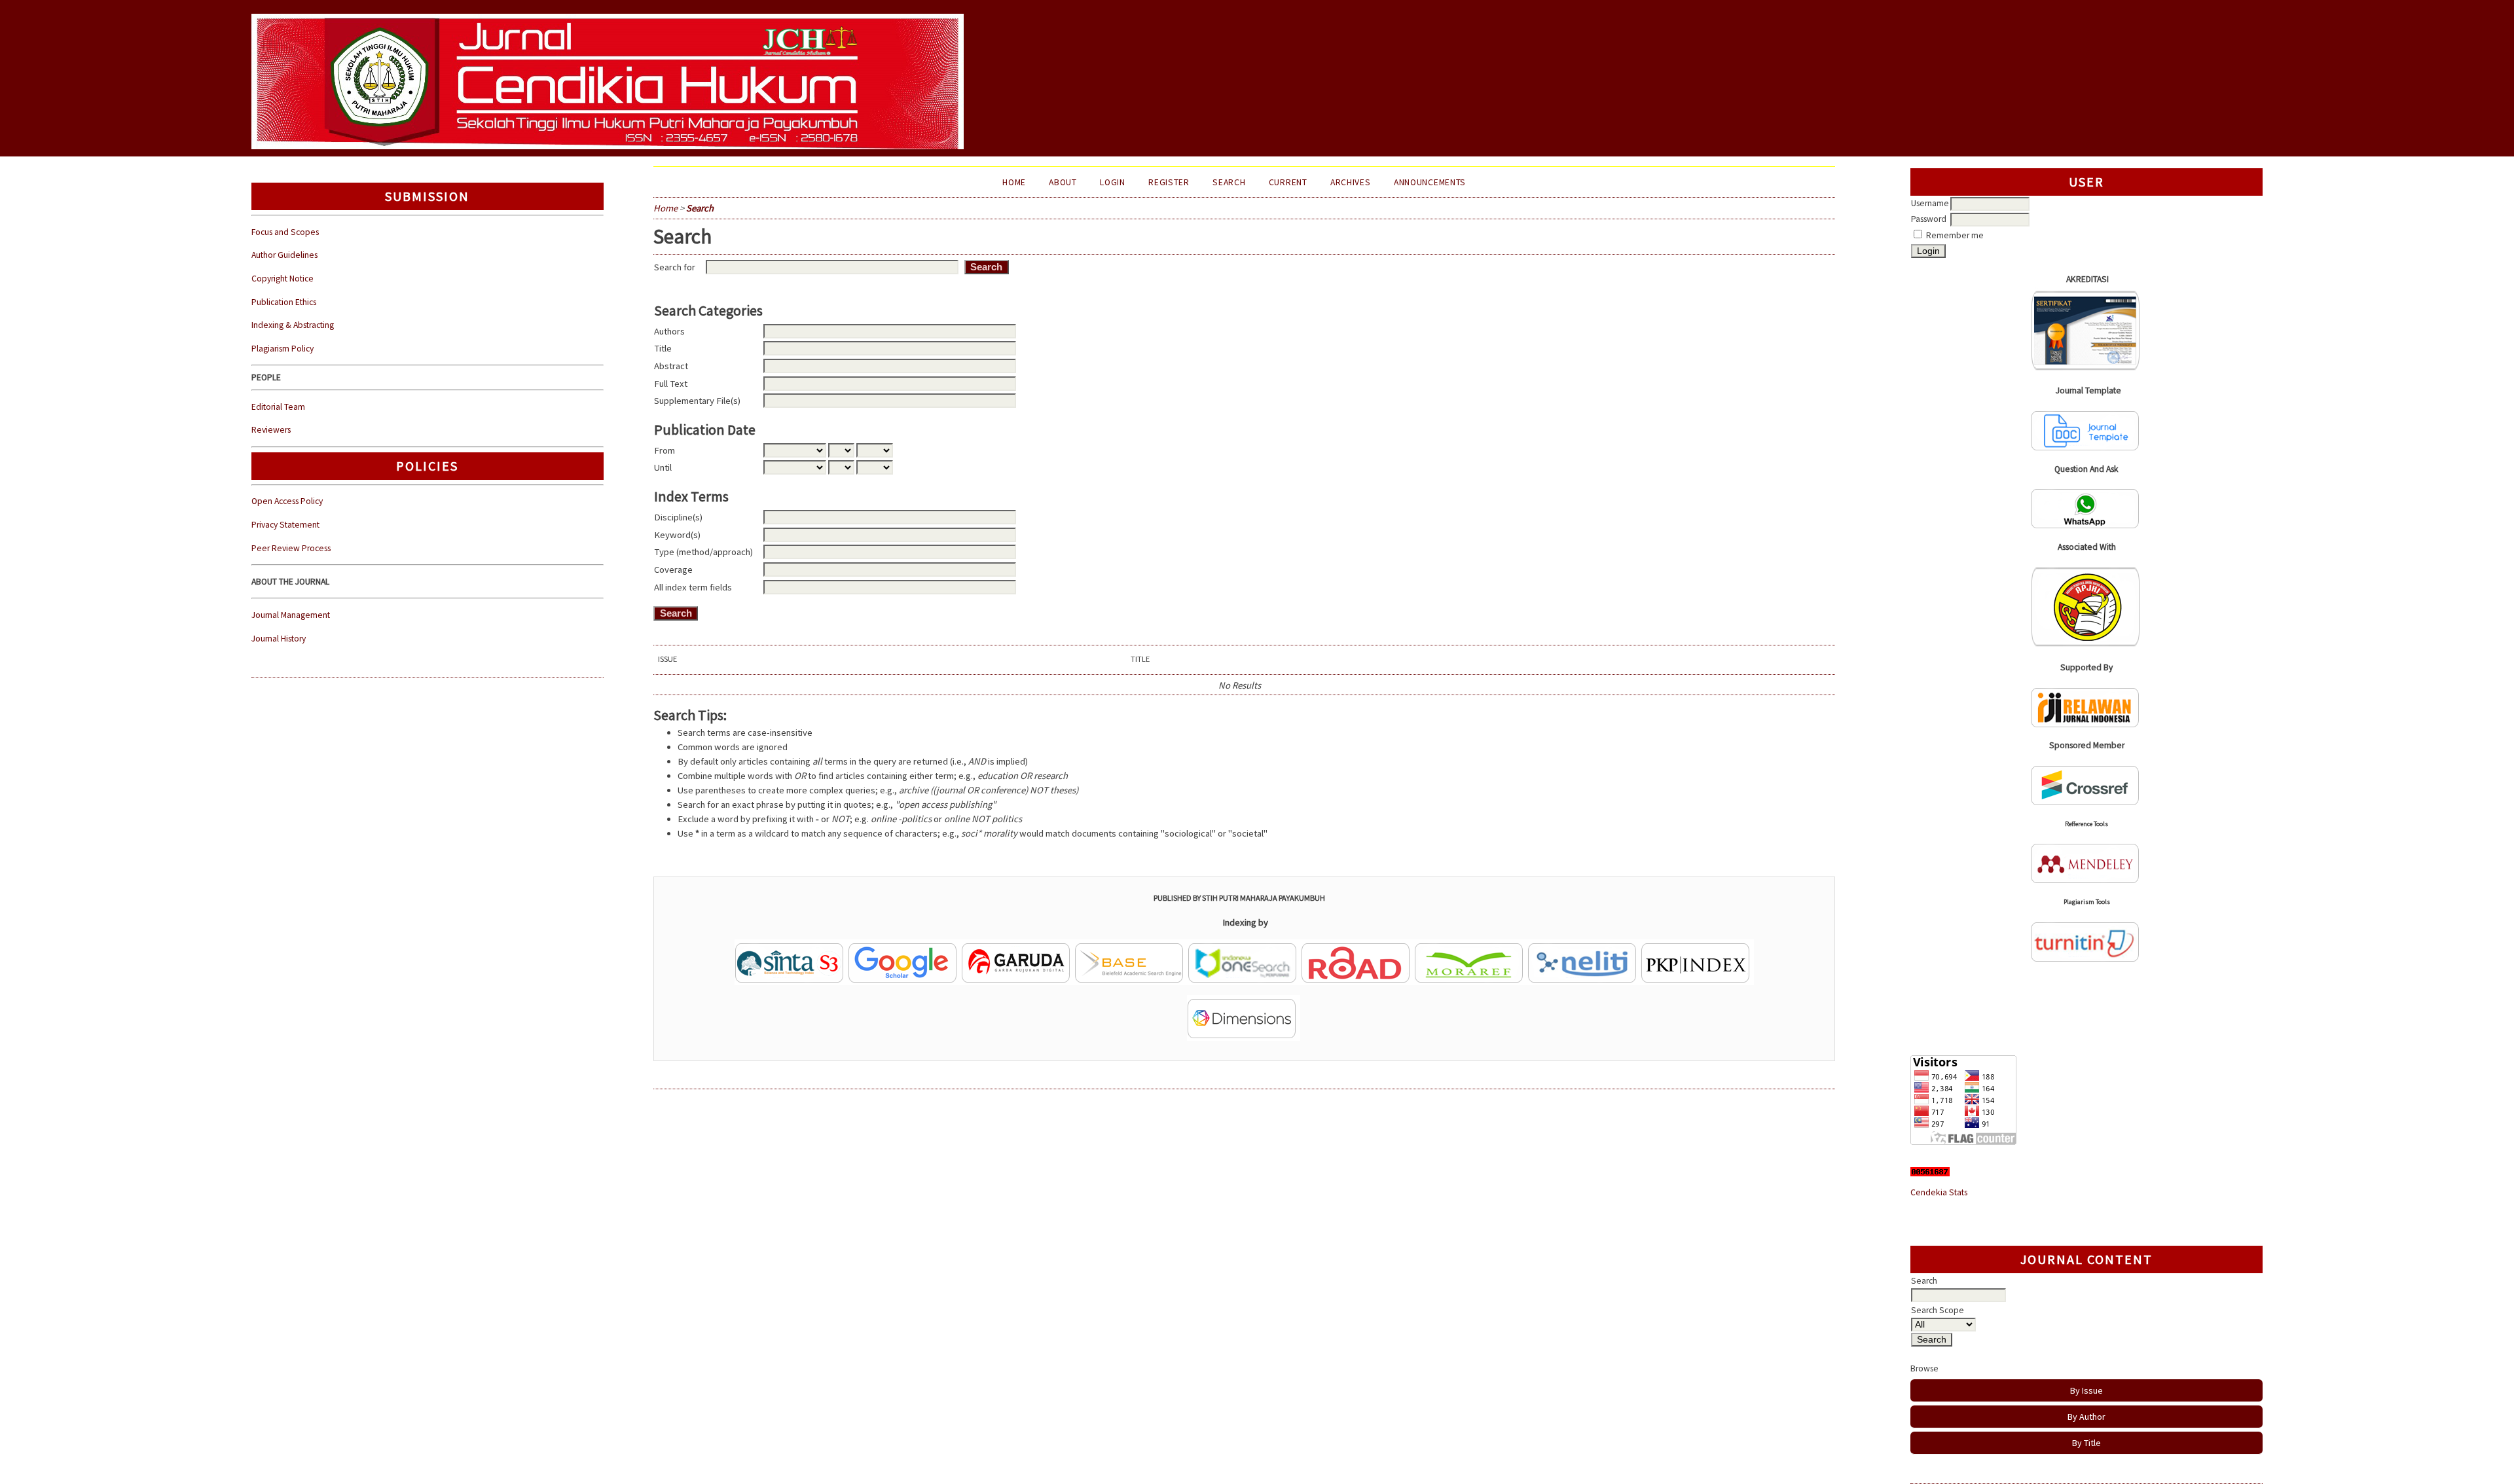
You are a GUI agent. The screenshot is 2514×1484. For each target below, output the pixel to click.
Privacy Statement (285, 525)
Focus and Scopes (285, 232)
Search (1229, 182)
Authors (669, 331)
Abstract (671, 366)
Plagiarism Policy (282, 349)
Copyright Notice (282, 279)
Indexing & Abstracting (293, 325)
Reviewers (271, 430)
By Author (2086, 1417)
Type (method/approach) (703, 552)
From (665, 450)
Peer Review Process (291, 548)
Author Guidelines (284, 255)
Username (1930, 203)
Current (1288, 182)
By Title (2086, 1443)
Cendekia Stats (1939, 1192)
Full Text (671, 384)
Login (1112, 182)
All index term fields (693, 587)
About (1063, 182)
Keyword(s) (677, 535)
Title (663, 348)
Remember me (1955, 235)
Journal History (279, 639)
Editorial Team (278, 407)
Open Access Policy (287, 501)
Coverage (673, 570)
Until (663, 467)
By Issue (2086, 1390)
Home (1014, 182)
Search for (675, 267)
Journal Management (291, 615)
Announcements (1430, 182)
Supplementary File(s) (697, 401)
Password (1929, 219)
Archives (1350, 182)
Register (1169, 182)
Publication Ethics (284, 302)
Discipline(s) (678, 517)
